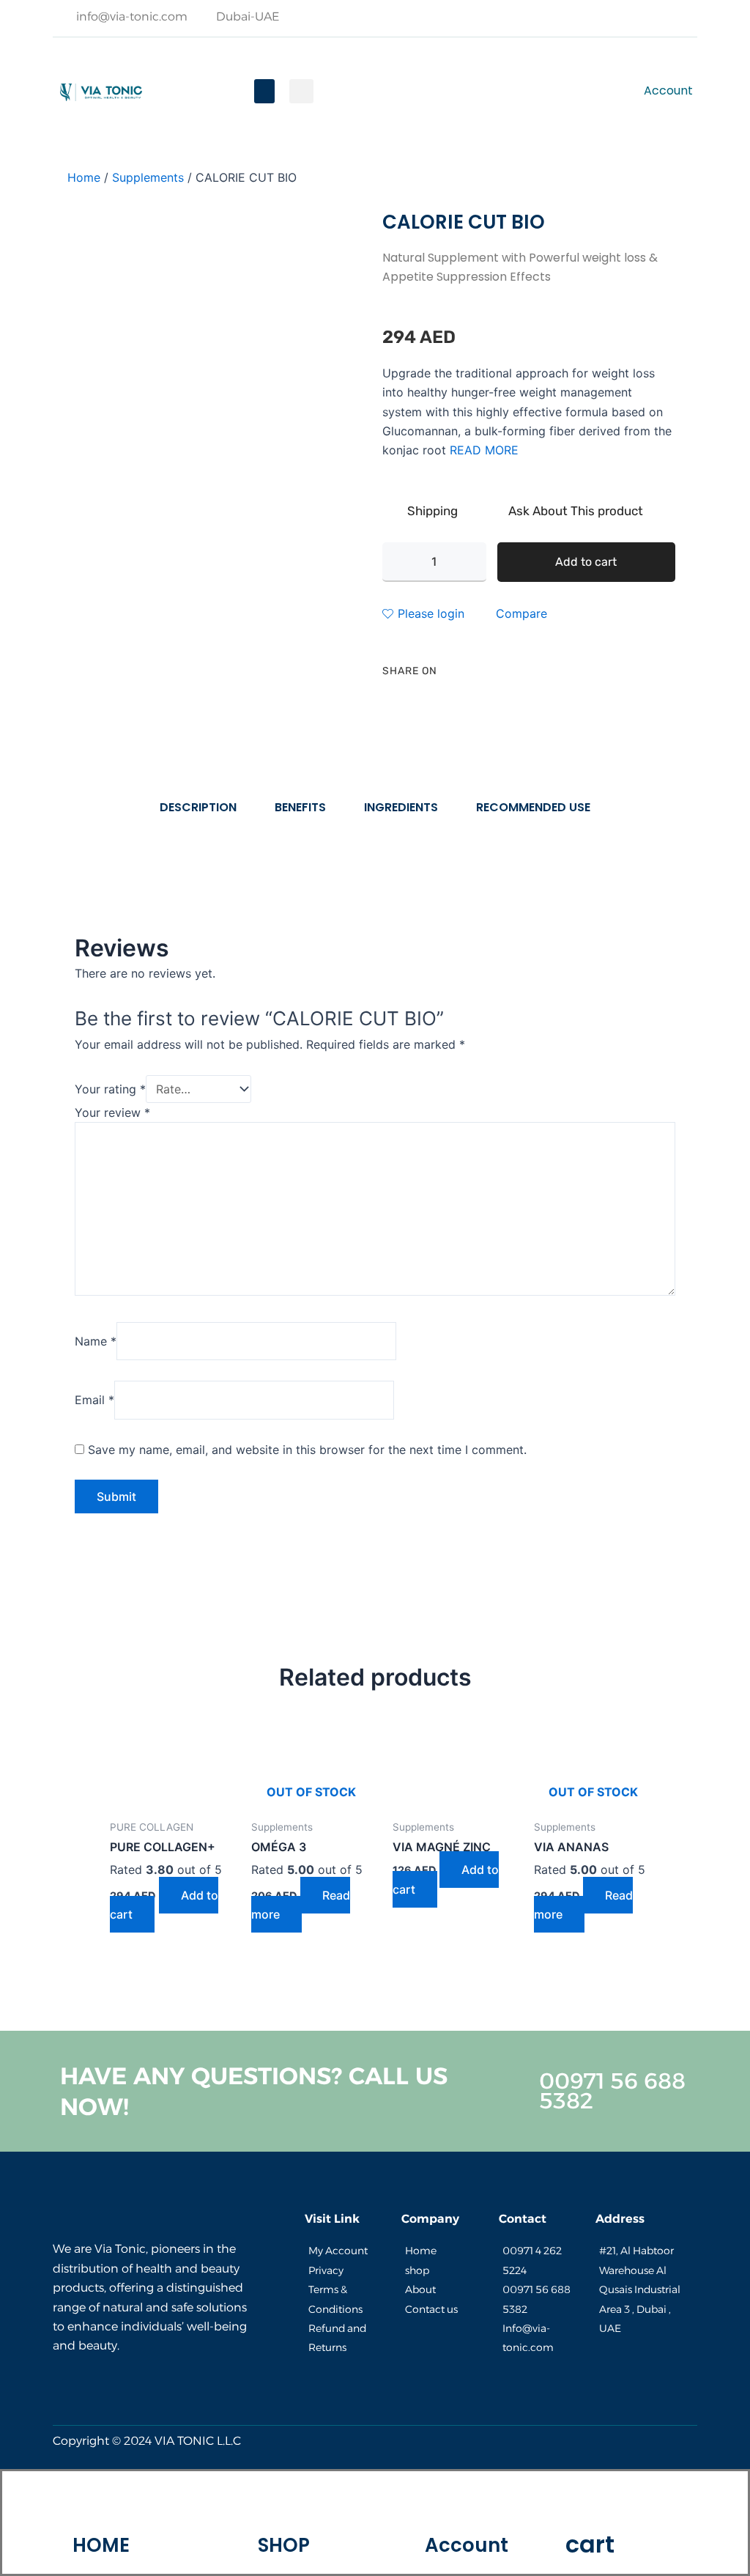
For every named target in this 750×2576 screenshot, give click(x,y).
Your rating (110, 1089)
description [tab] (198, 807)
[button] (264, 91)
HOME (101, 2545)
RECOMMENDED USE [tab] (533, 807)
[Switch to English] (378, 91)
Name (96, 1341)
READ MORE (484, 450)
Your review (112, 1112)
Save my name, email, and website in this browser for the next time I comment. (307, 1450)
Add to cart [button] (164, 1905)
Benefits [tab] (300, 807)
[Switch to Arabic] (466, 91)
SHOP (284, 2545)
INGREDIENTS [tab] (401, 807)
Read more (301, 1905)
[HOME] (101, 2504)
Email (94, 1400)
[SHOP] (283, 2504)
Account (467, 2545)
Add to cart (586, 562)
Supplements (148, 177)
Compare (521, 613)
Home (84, 177)
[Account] (467, 2504)
